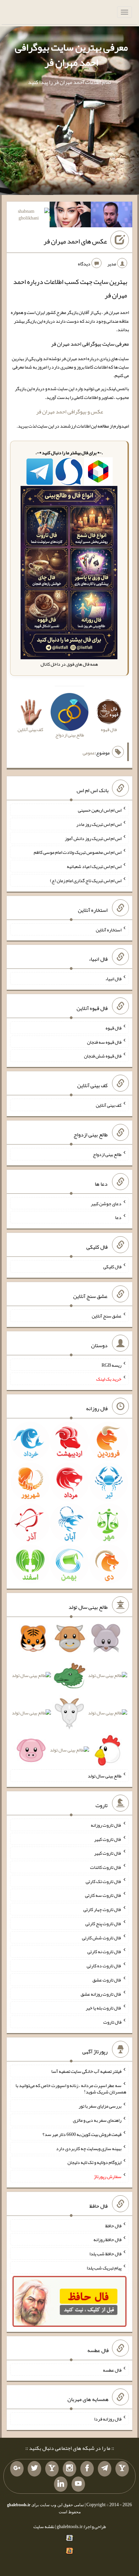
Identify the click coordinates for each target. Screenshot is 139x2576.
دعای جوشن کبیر (106, 1203)
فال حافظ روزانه (107, 2239)
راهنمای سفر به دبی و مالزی (97, 2120)
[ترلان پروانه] (70, 216)
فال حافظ (113, 2225)
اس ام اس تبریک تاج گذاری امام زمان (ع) (86, 880)
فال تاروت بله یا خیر (104, 2008)
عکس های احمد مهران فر (75, 241)
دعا (118, 1217)
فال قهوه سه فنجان (104, 1042)
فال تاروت (112, 2022)
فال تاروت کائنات (106, 1867)
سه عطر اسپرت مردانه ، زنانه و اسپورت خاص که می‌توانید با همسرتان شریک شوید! (71, 2088)
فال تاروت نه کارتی (104, 1951)
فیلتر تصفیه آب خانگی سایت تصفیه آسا (86, 2071)
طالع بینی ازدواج (107, 1154)
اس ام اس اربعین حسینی (100, 810)
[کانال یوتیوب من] (78, 2484)
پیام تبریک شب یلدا (104, 2268)
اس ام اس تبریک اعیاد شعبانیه (94, 866)
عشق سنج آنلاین (107, 1316)
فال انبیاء (113, 979)
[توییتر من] (34, 2469)
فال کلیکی (112, 1267)
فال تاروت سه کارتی (103, 1895)
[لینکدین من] (61, 2484)
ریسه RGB (112, 1365)
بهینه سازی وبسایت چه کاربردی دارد (89, 2148)
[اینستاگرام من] (69, 2469)
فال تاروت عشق (107, 1980)
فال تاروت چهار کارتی (102, 1909)
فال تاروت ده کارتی (104, 1966)
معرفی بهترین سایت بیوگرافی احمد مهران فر (71, 55)
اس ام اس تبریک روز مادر (99, 824)
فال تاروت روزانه (106, 1825)
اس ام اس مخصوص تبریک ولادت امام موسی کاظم (78, 852)
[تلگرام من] (105, 2469)
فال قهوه (114, 1028)
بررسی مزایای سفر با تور (100, 2106)
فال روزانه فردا (108, 2419)
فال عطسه (112, 2370)
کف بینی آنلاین (109, 1105)
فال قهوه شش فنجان (103, 1056)
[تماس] (52, 2469)
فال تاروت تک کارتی (104, 1881)
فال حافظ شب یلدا (105, 2254)
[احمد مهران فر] (112, 216)
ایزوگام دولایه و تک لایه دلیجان (94, 2162)
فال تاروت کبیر (108, 1839)
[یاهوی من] (122, 2469)
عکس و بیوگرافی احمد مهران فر (70, 412)
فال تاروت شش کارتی (102, 1937)
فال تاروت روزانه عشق (101, 1994)
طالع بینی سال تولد (105, 1776)
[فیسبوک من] (87, 2469)
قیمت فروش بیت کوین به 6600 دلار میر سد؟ (82, 2134)
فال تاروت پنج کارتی (103, 1923)
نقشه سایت (44, 2526)
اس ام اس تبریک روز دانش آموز (93, 838)
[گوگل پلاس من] (17, 2469)
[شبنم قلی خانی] (29, 216)
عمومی (89, 753)
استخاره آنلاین (109, 929)
